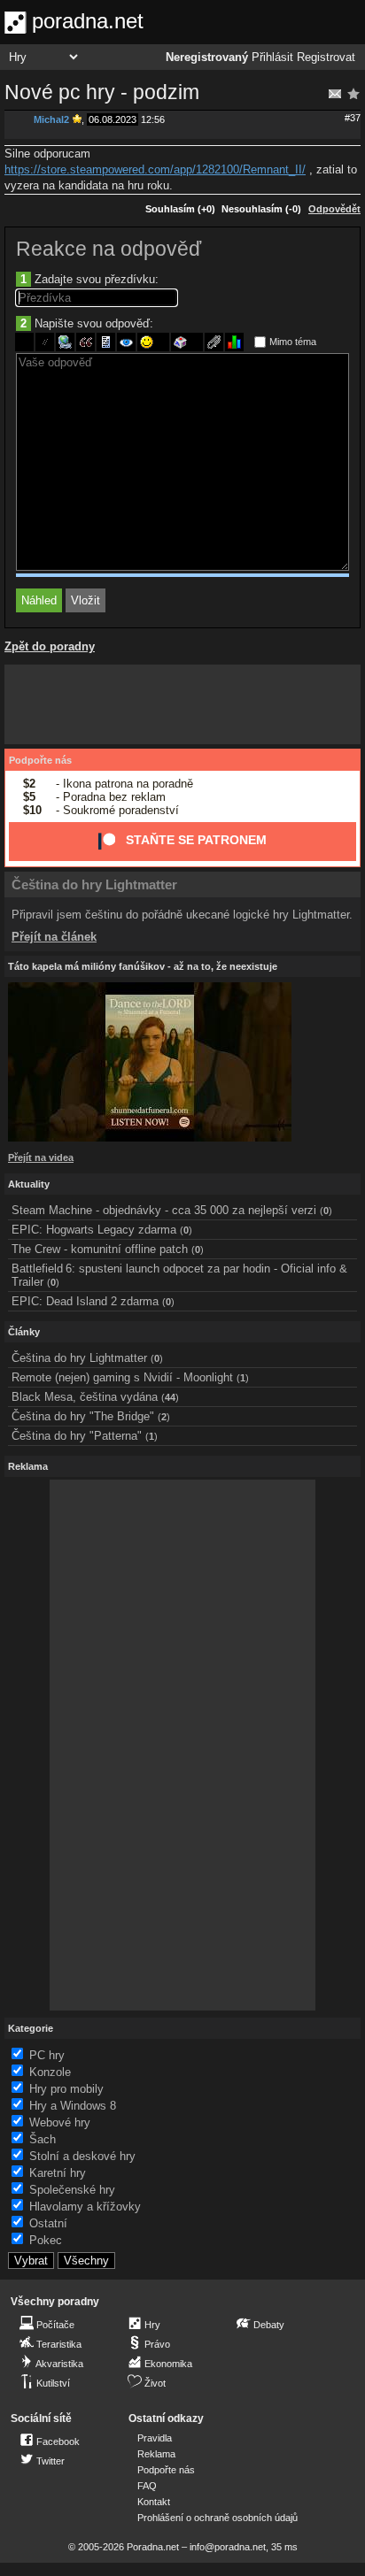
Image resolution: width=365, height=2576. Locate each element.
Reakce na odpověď (109, 249)
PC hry (47, 2055)
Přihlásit (272, 58)
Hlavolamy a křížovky (85, 2207)
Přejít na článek (54, 937)
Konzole (50, 2072)
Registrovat (326, 58)
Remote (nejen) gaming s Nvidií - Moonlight (122, 1377)
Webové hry (60, 2122)
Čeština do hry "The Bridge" (83, 1416)
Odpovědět (334, 209)
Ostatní (48, 2223)
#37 (353, 118)
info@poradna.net (228, 2547)
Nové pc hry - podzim (102, 92)
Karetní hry (58, 2173)
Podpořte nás (40, 760)
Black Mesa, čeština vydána (85, 1397)
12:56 (153, 119)
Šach (43, 2139)
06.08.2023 (113, 119)
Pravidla (155, 2438)
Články (24, 1332)
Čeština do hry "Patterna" (77, 1436)
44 (170, 1397)
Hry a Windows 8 (73, 2106)
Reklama (156, 2454)
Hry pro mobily (66, 2089)
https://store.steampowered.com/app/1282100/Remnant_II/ (155, 169)
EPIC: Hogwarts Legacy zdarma (94, 1230)
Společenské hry (72, 2190)
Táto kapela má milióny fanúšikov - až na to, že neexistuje (143, 966)
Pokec (46, 2240)
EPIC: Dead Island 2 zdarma (85, 1301)
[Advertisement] (182, 704)
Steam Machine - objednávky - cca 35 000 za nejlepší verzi (164, 1210)
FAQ (147, 2486)
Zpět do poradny (50, 646)
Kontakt (154, 2502)
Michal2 (51, 119)
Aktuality (29, 1184)
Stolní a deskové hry (82, 2156)
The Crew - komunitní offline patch (100, 1249)
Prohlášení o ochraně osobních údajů (217, 2518)
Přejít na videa (41, 1157)
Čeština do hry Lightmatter (94, 884)
